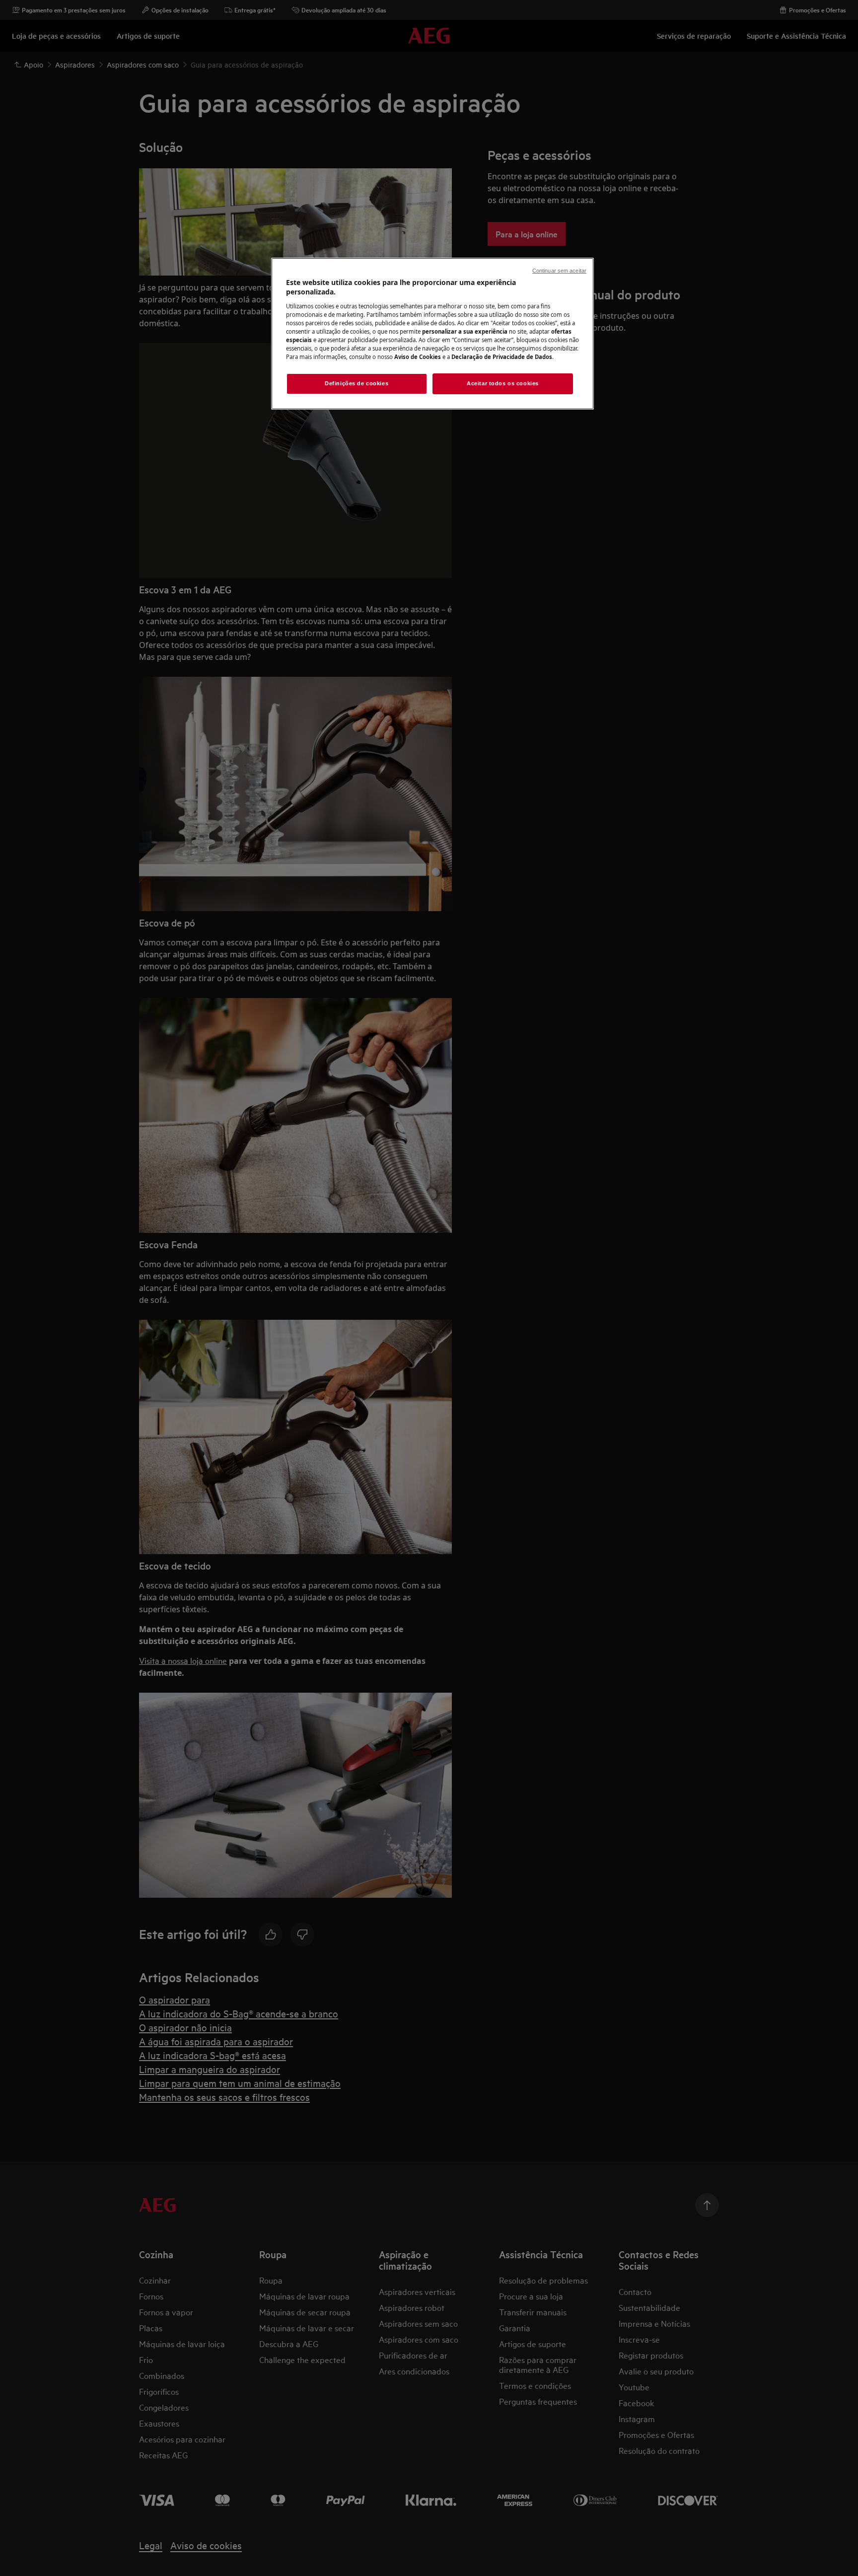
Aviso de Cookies (418, 357)
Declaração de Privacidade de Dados (502, 357)
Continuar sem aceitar (559, 271)
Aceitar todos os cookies (503, 383)
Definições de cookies (357, 383)
